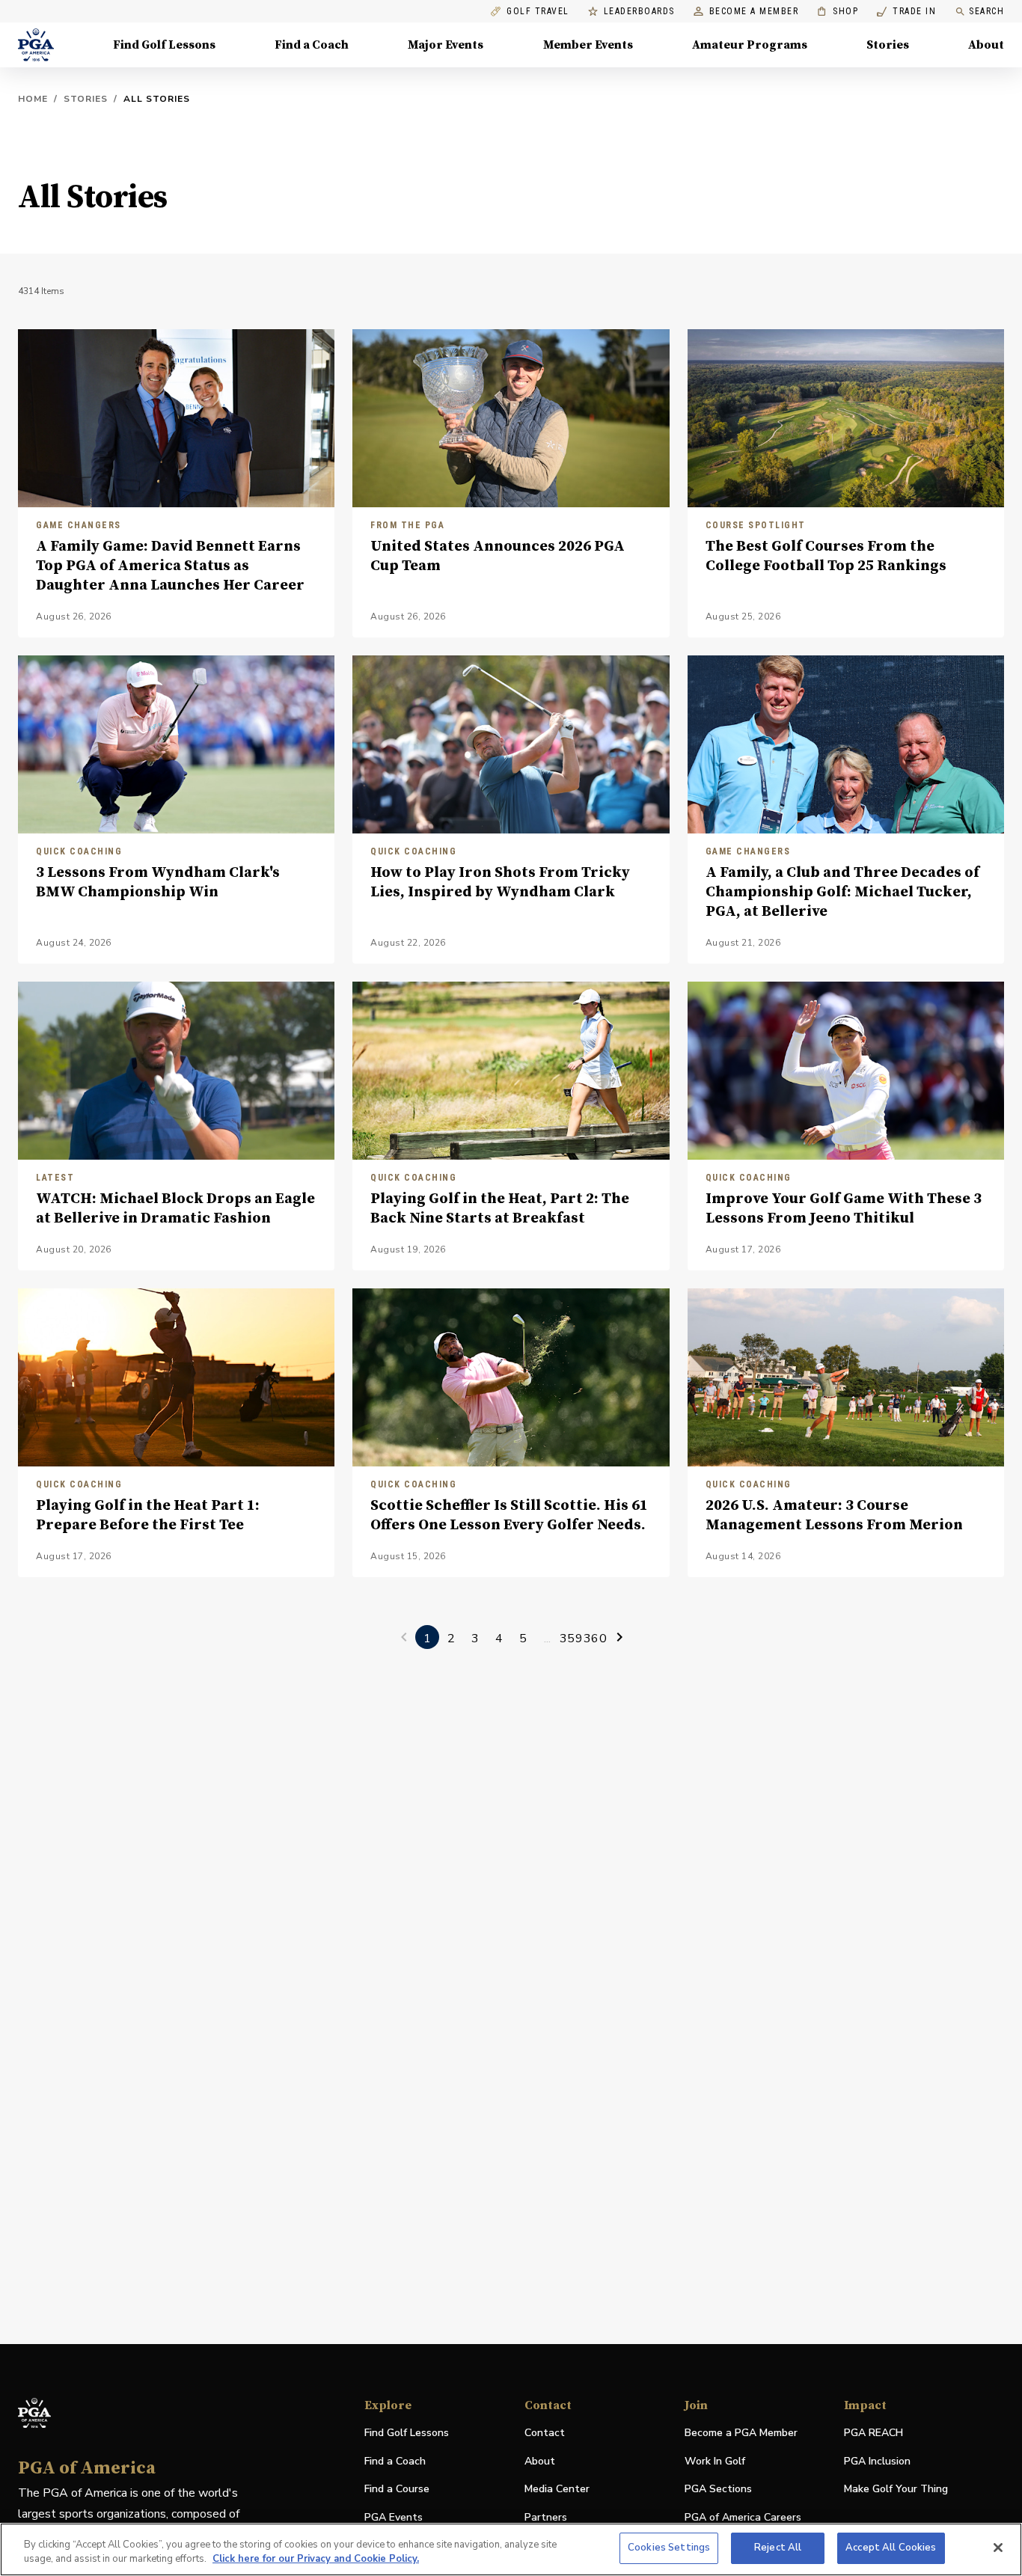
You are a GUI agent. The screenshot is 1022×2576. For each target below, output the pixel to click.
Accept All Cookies (891, 2548)
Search (986, 11)
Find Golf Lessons (164, 45)
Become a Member (754, 12)
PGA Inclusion (877, 2461)
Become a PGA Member (741, 2433)
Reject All (778, 2548)
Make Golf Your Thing (896, 2490)
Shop (838, 12)
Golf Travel (538, 12)
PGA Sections (718, 2489)
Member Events (588, 45)
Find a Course (397, 2489)
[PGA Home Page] (36, 45)
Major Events (446, 45)
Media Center (557, 2490)
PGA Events (394, 2517)
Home (33, 99)
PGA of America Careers (743, 2518)
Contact (545, 2433)
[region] (511, 2549)
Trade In (906, 12)
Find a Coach (312, 45)
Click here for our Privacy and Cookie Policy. (316, 2560)
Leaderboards (639, 12)
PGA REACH (873, 2433)
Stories (888, 45)
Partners (546, 2517)
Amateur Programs (750, 45)
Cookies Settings (669, 2548)
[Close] (998, 2548)
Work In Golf (715, 2461)
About (986, 45)
